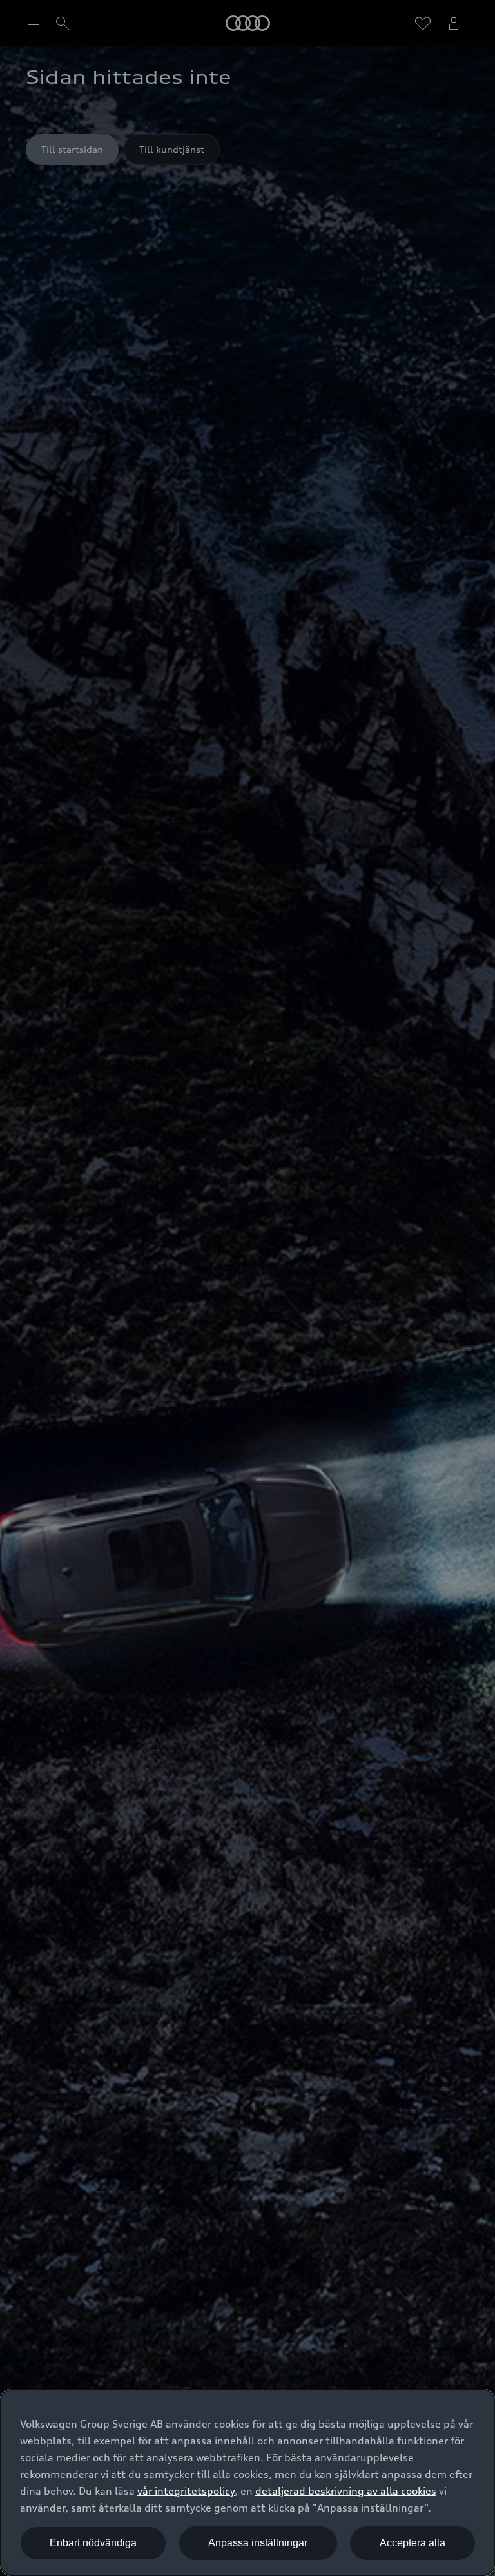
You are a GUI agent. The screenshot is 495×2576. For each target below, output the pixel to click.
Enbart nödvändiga (93, 2543)
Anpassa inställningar (258, 2543)
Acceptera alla (412, 2543)
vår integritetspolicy (186, 2491)
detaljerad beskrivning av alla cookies (346, 2491)
